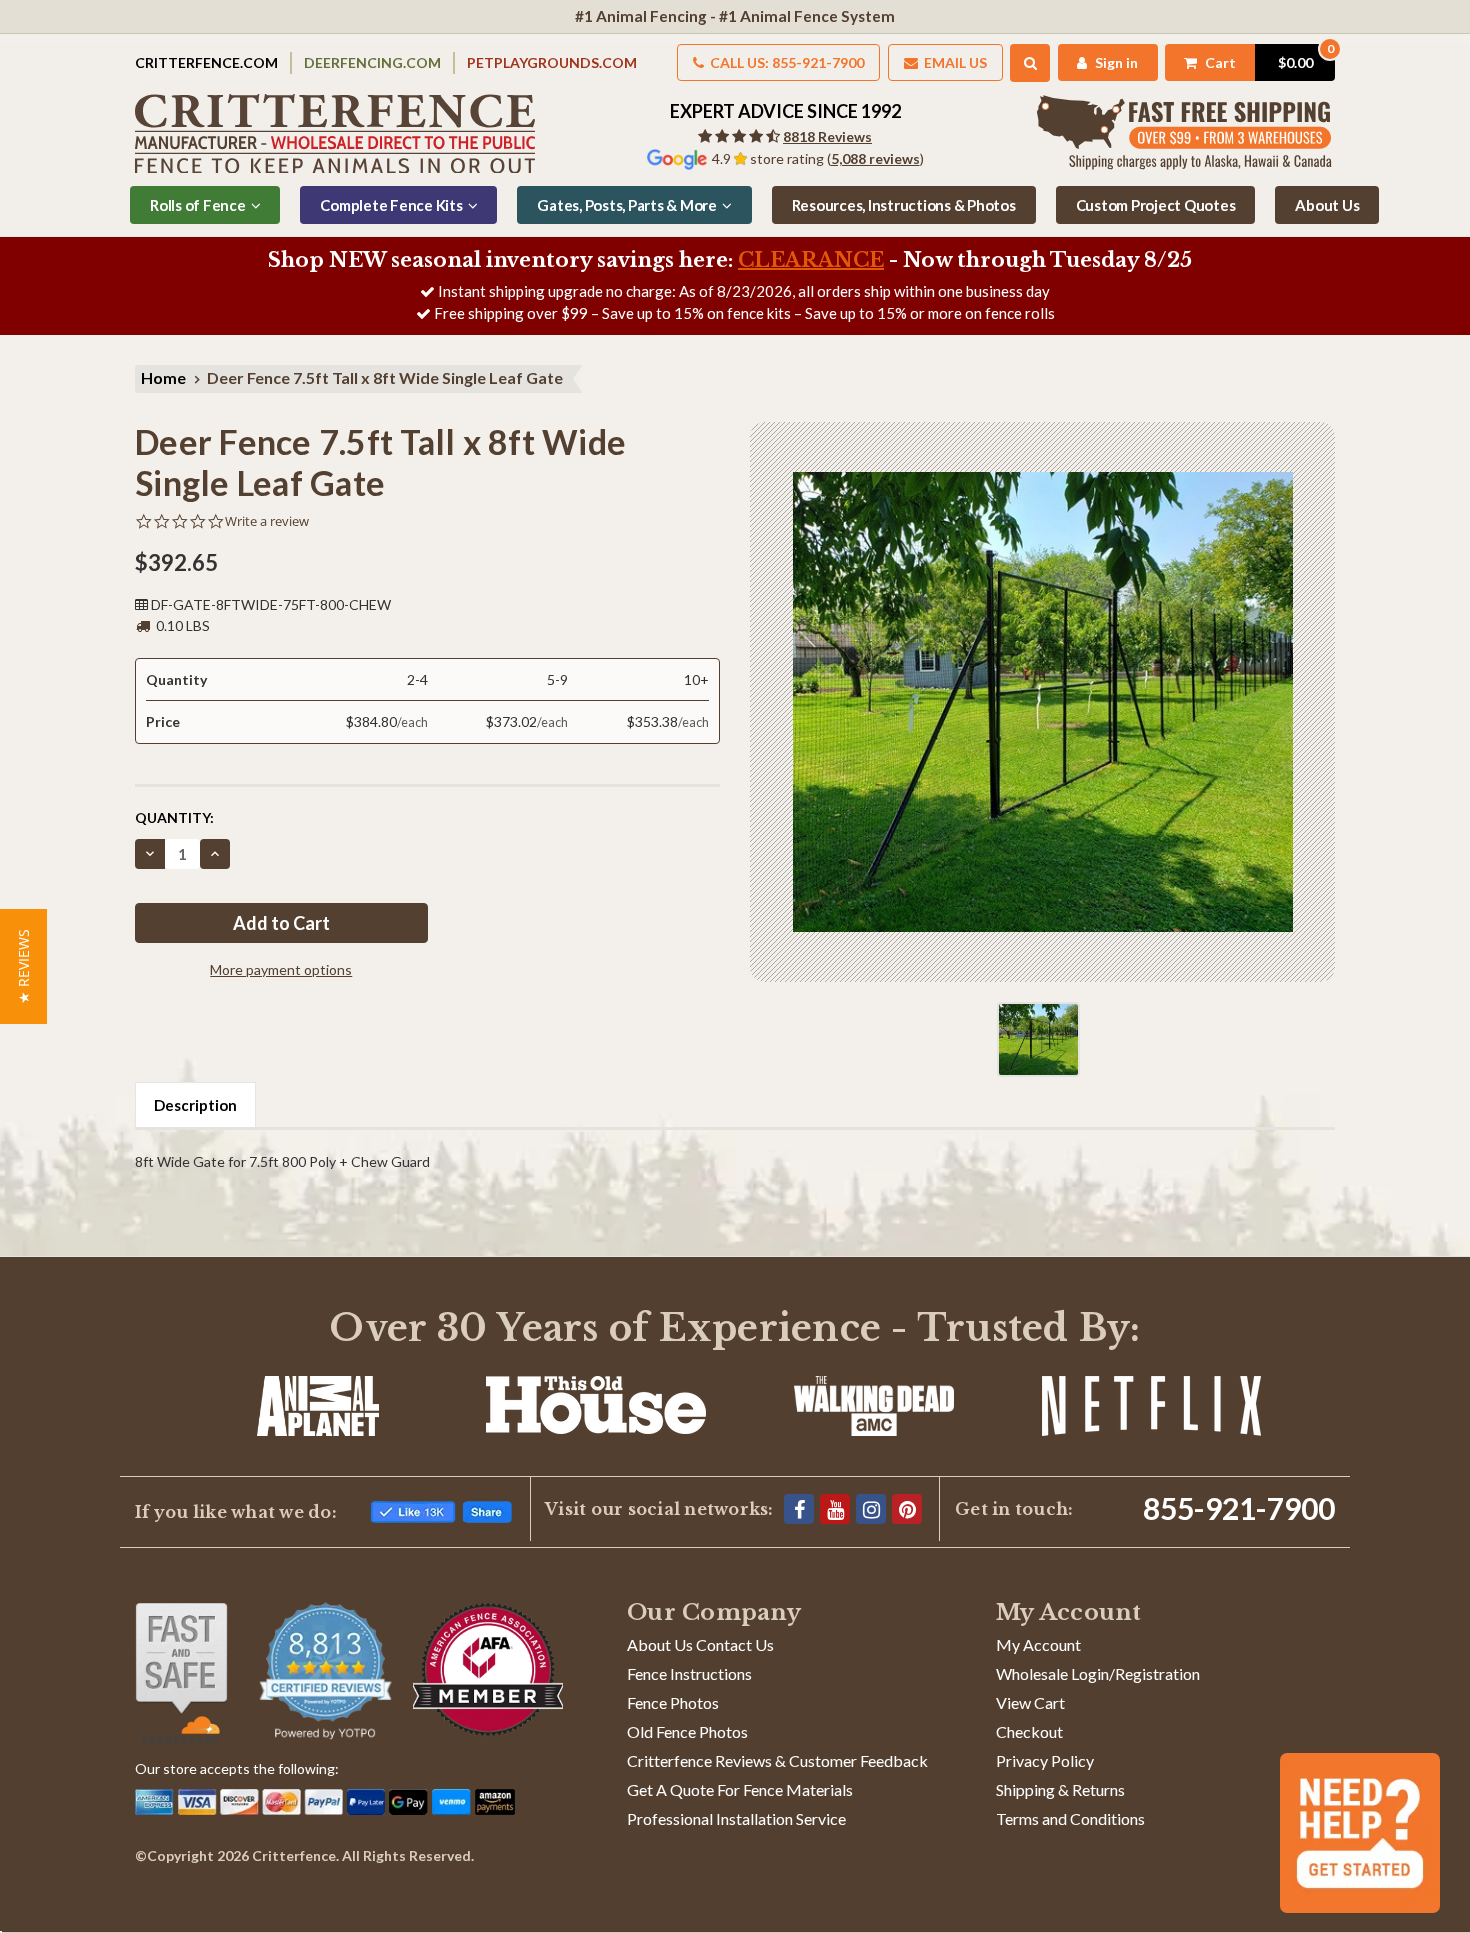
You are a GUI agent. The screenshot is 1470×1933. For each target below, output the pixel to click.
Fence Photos (673, 1702)
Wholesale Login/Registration (1098, 1673)
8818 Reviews (827, 136)
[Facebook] (799, 1509)
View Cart (1030, 1702)
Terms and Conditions (1070, 1818)
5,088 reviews (875, 158)
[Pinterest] (907, 1509)
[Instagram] (871, 1509)
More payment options (281, 969)
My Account (1038, 1644)
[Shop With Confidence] (181, 1673)
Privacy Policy (1045, 1760)
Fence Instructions (689, 1673)
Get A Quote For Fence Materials (740, 1789)
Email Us (954, 62)
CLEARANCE (811, 260)
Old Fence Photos (687, 1731)
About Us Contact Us (700, 1644)
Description (195, 1105)
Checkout (1029, 1731)
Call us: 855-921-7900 (785, 62)
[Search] (1030, 63)
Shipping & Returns (1060, 1789)
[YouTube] (835, 1509)
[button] (23, 966)
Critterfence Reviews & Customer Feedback (777, 1760)
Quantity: (174, 817)
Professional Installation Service (736, 1818)
